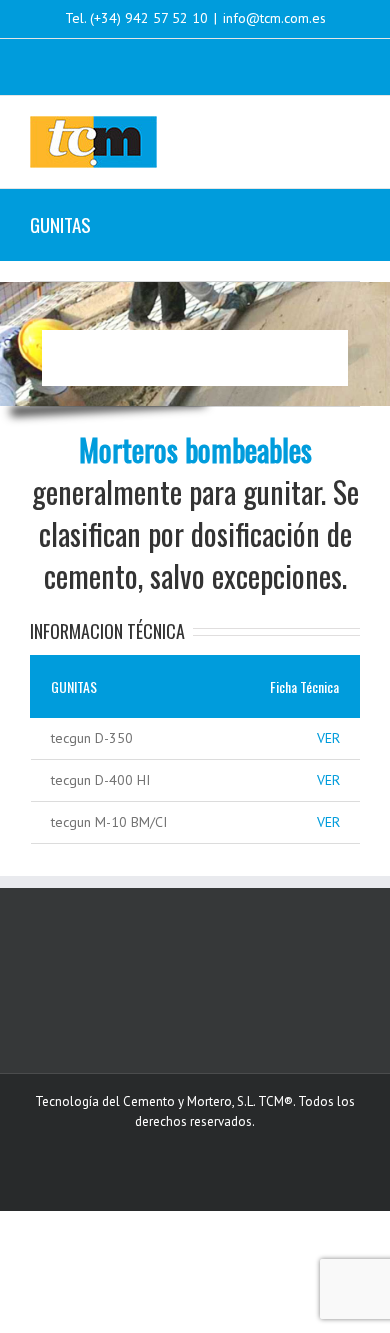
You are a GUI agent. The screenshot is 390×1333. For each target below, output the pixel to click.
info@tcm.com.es (274, 18)
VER (328, 738)
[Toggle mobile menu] (352, 126)
